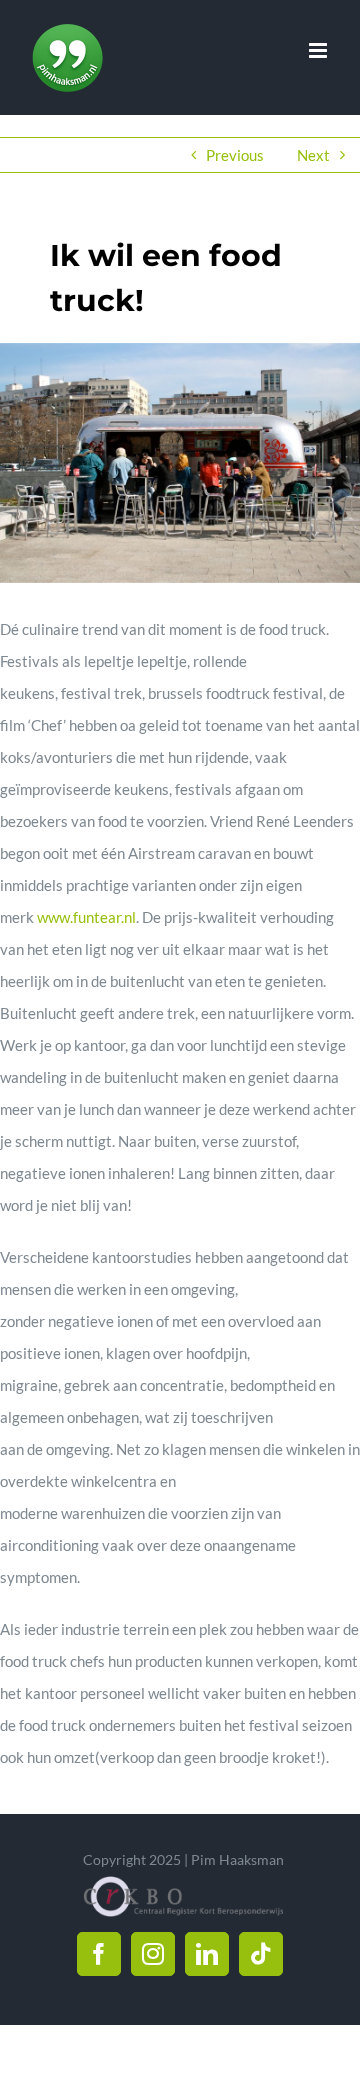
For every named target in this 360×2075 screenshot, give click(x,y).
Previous (235, 155)
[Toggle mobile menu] (319, 50)
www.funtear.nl (86, 917)
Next (313, 155)
